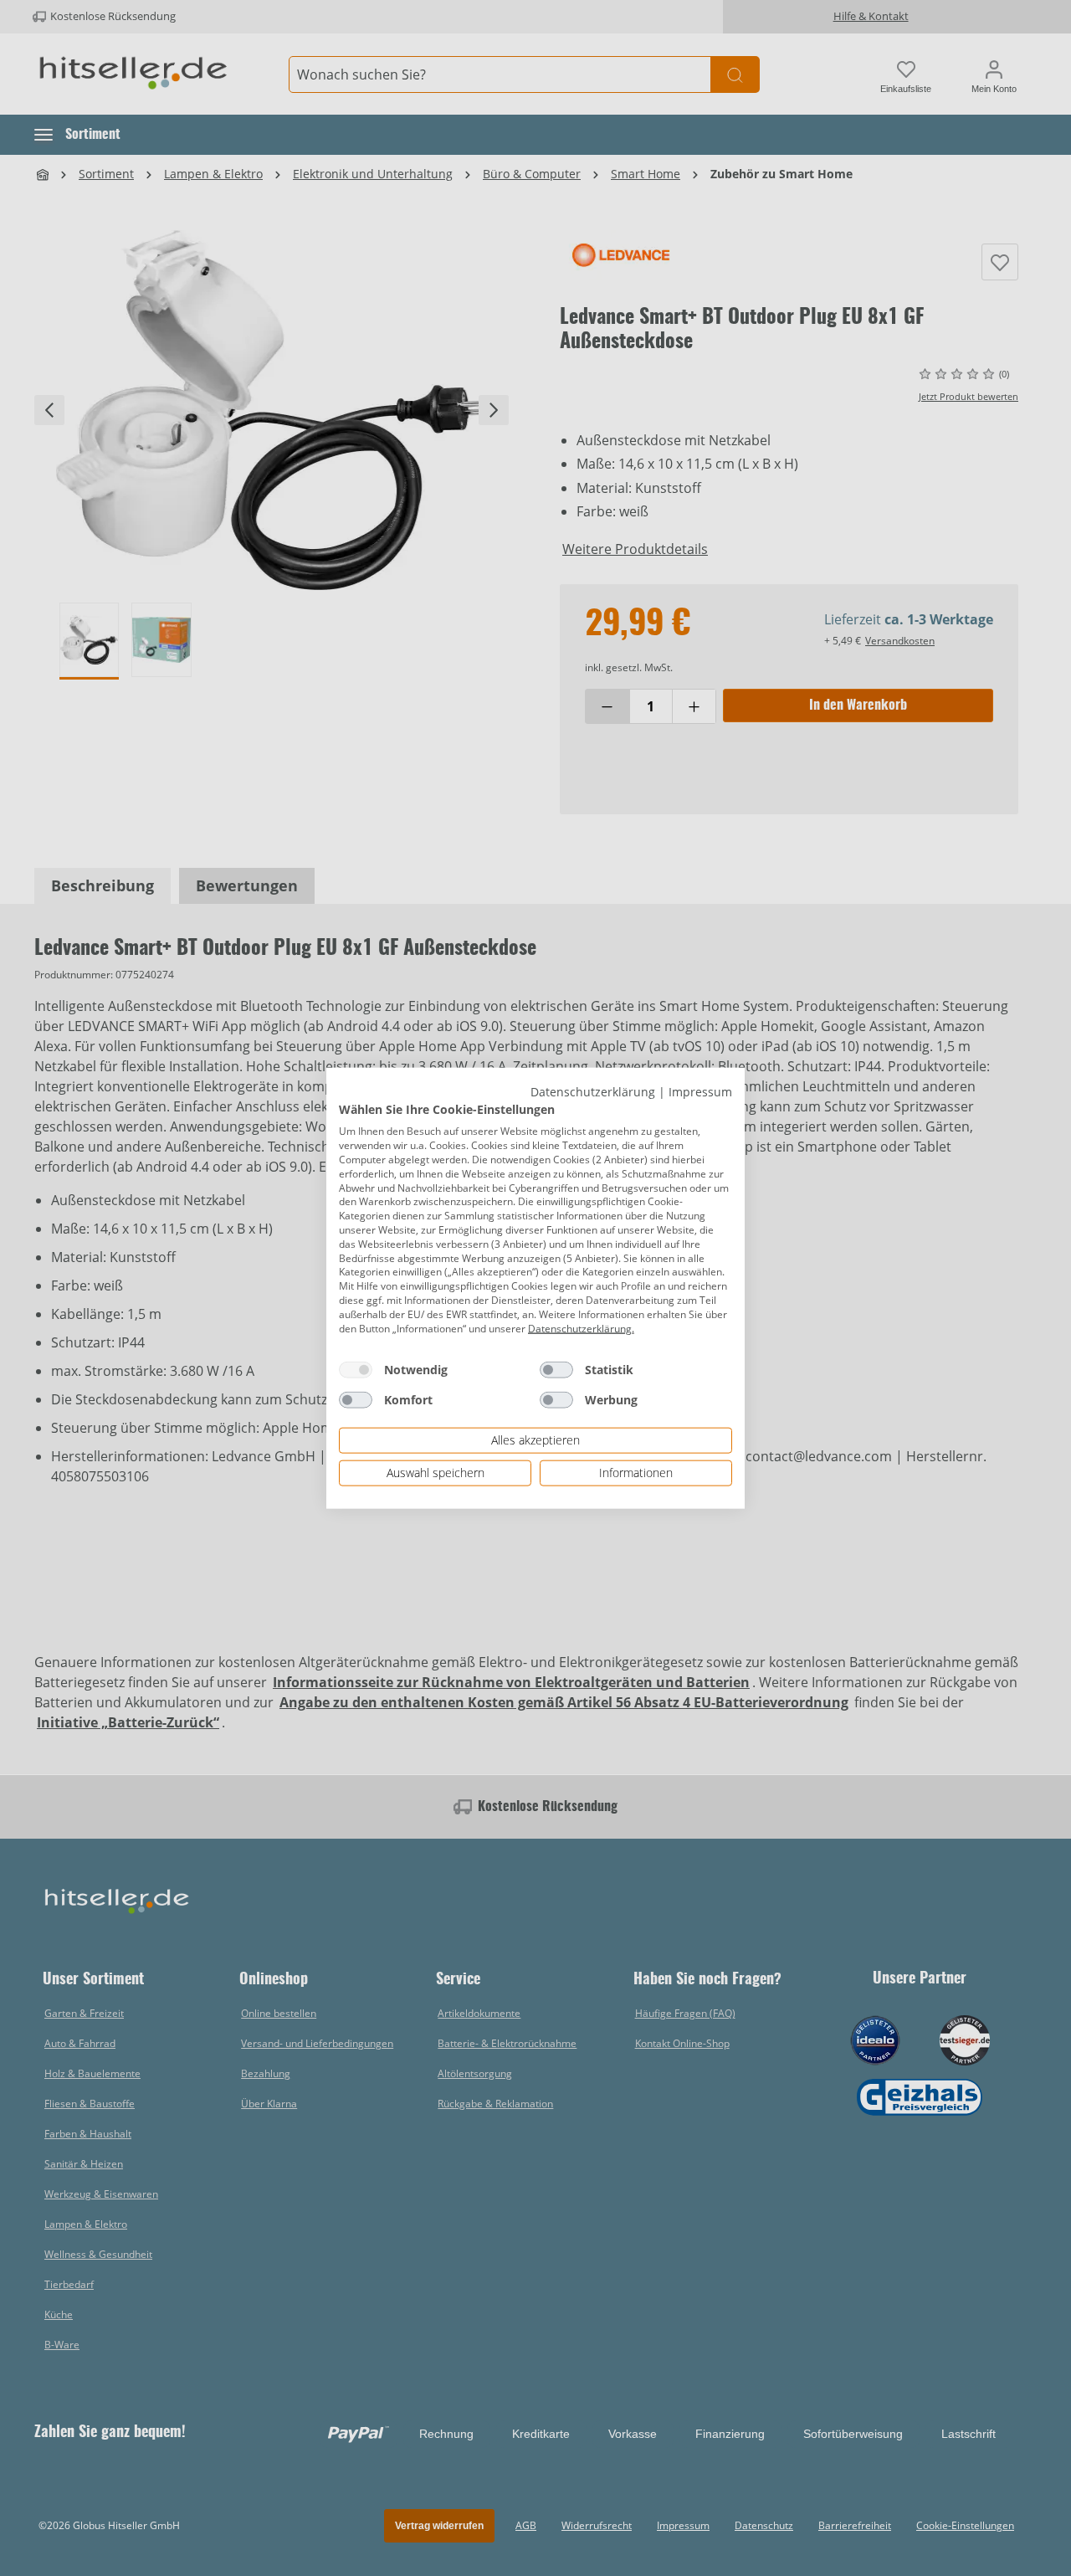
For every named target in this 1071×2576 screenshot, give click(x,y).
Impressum (700, 1092)
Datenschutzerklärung (593, 1092)
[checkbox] (356, 1370)
